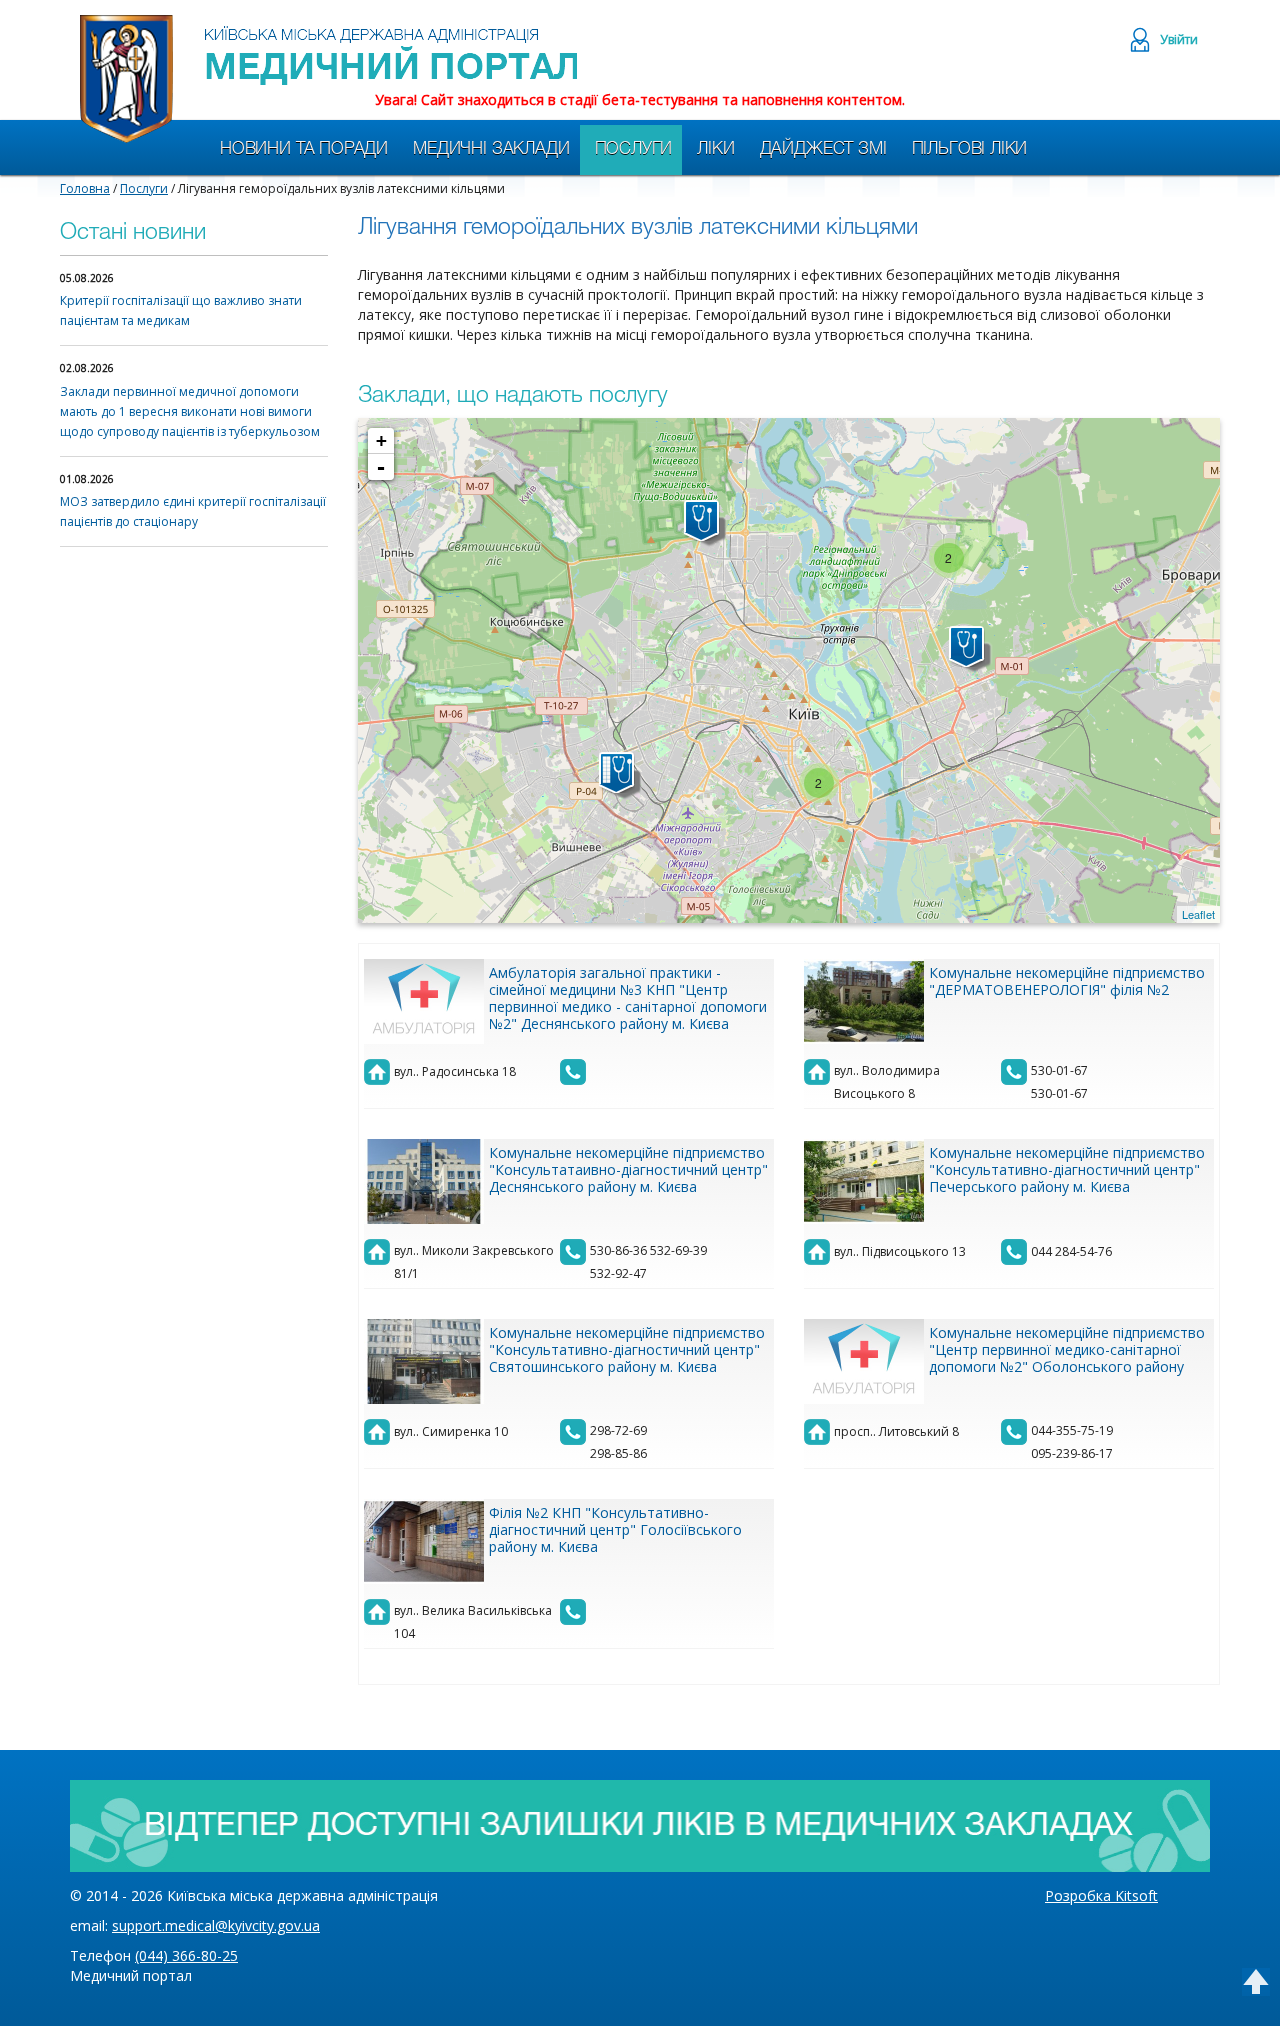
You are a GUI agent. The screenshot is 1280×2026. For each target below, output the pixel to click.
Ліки (715, 149)
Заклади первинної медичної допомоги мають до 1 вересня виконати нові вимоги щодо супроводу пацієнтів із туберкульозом (190, 411)
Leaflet (1198, 914)
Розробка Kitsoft (1101, 1895)
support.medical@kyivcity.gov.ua (216, 1925)
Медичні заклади (491, 149)
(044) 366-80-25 (186, 1955)
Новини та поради (304, 149)
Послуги (634, 149)
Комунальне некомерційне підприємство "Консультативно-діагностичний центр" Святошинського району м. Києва (627, 1349)
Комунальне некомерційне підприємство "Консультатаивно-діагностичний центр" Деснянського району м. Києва (628, 1169)
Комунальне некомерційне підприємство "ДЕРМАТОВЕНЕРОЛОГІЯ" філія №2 (1067, 981)
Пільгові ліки (970, 149)
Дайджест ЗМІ (823, 149)
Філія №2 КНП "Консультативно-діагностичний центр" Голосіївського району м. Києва (615, 1529)
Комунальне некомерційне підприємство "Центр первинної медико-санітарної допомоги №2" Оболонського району (1067, 1349)
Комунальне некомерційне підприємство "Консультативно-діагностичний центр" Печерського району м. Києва (1067, 1169)
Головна (85, 188)
